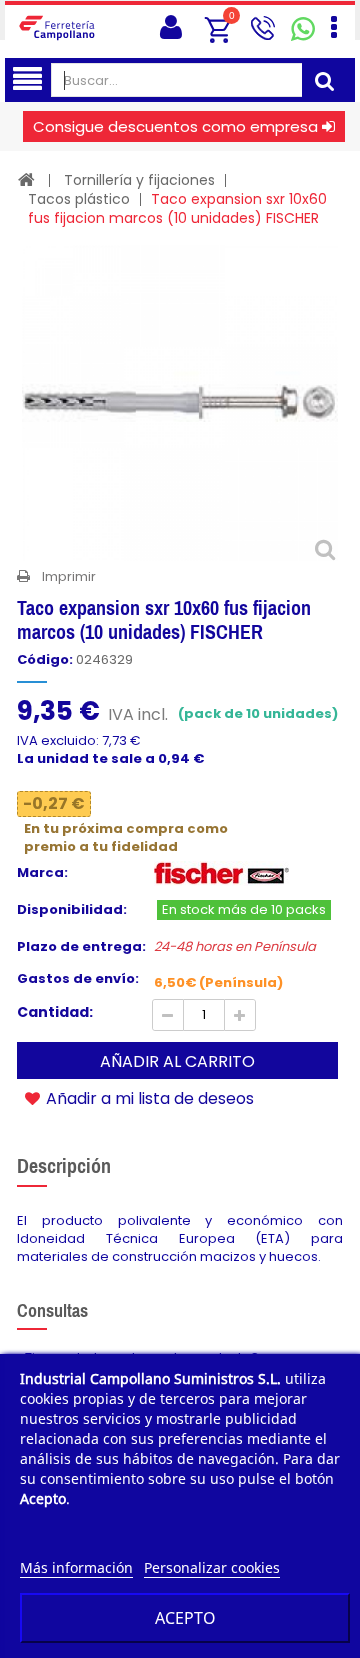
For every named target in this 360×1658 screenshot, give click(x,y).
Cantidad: (55, 1012)
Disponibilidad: (72, 910)
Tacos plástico (79, 199)
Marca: (42, 873)
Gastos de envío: (78, 979)
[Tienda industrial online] (62, 27)
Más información (76, 1567)
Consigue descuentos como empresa (175, 126)
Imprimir (69, 576)
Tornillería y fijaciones (139, 180)
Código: (45, 660)
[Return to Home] (26, 179)
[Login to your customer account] (171, 27)
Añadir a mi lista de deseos (148, 1098)
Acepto (185, 1618)
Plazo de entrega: (81, 947)
